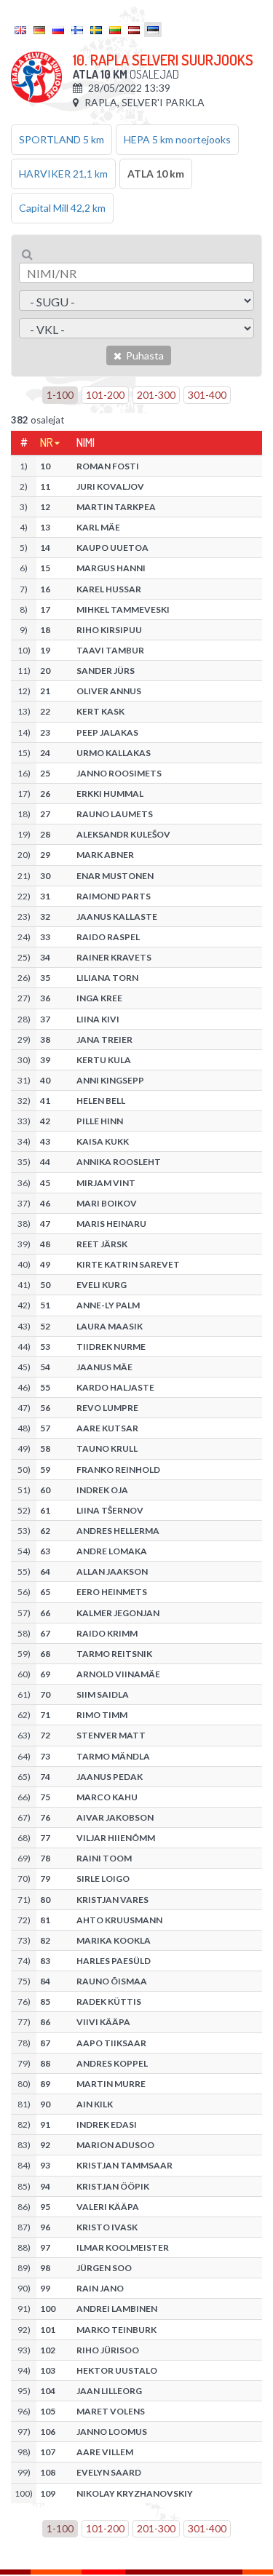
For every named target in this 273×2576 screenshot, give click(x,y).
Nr (47, 442)
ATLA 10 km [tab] (156, 174)
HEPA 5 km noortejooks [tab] (177, 139)
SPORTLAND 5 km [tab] (62, 139)
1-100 (60, 395)
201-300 (156, 395)
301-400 (207, 395)
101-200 (105, 395)
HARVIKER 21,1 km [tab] (63, 174)
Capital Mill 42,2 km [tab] (62, 208)
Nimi (86, 442)
